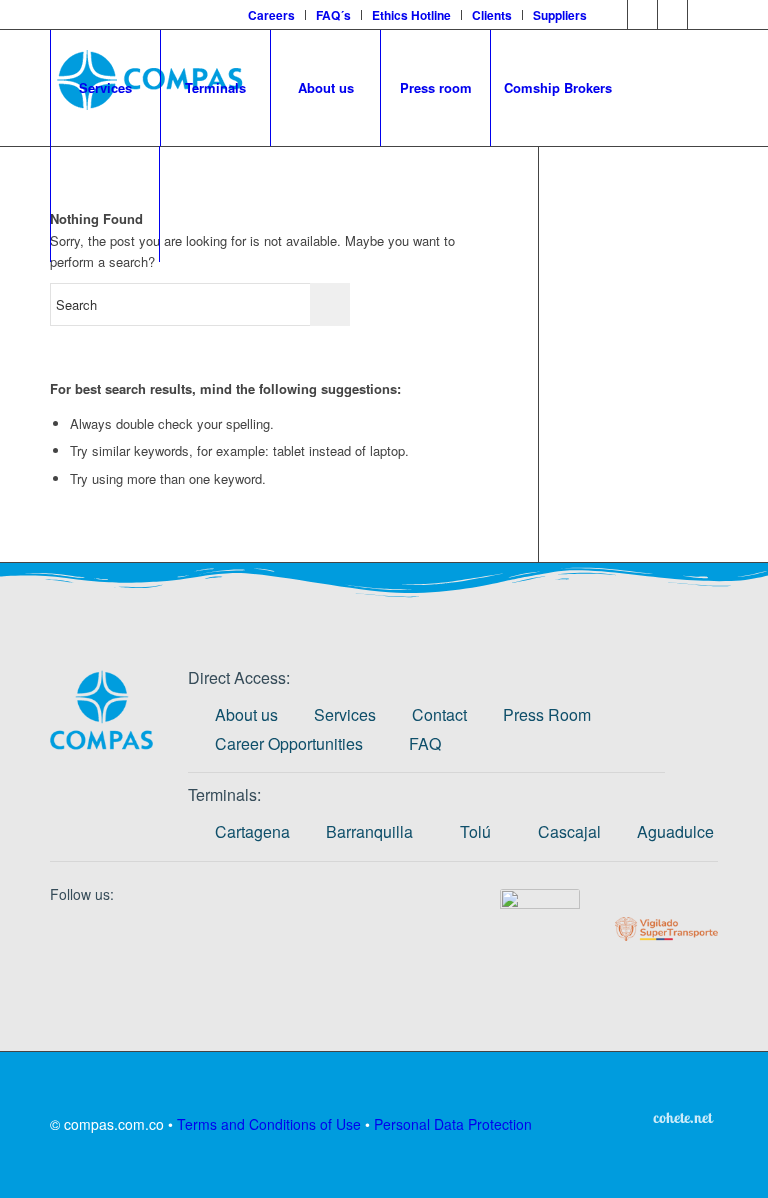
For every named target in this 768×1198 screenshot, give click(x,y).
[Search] (105, 204)
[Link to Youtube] (703, 15)
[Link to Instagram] (642, 15)
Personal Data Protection (453, 1124)
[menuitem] (272, 15)
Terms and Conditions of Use (269, 1124)
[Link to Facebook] (672, 15)
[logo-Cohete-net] (683, 1117)
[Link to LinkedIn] (612, 15)
